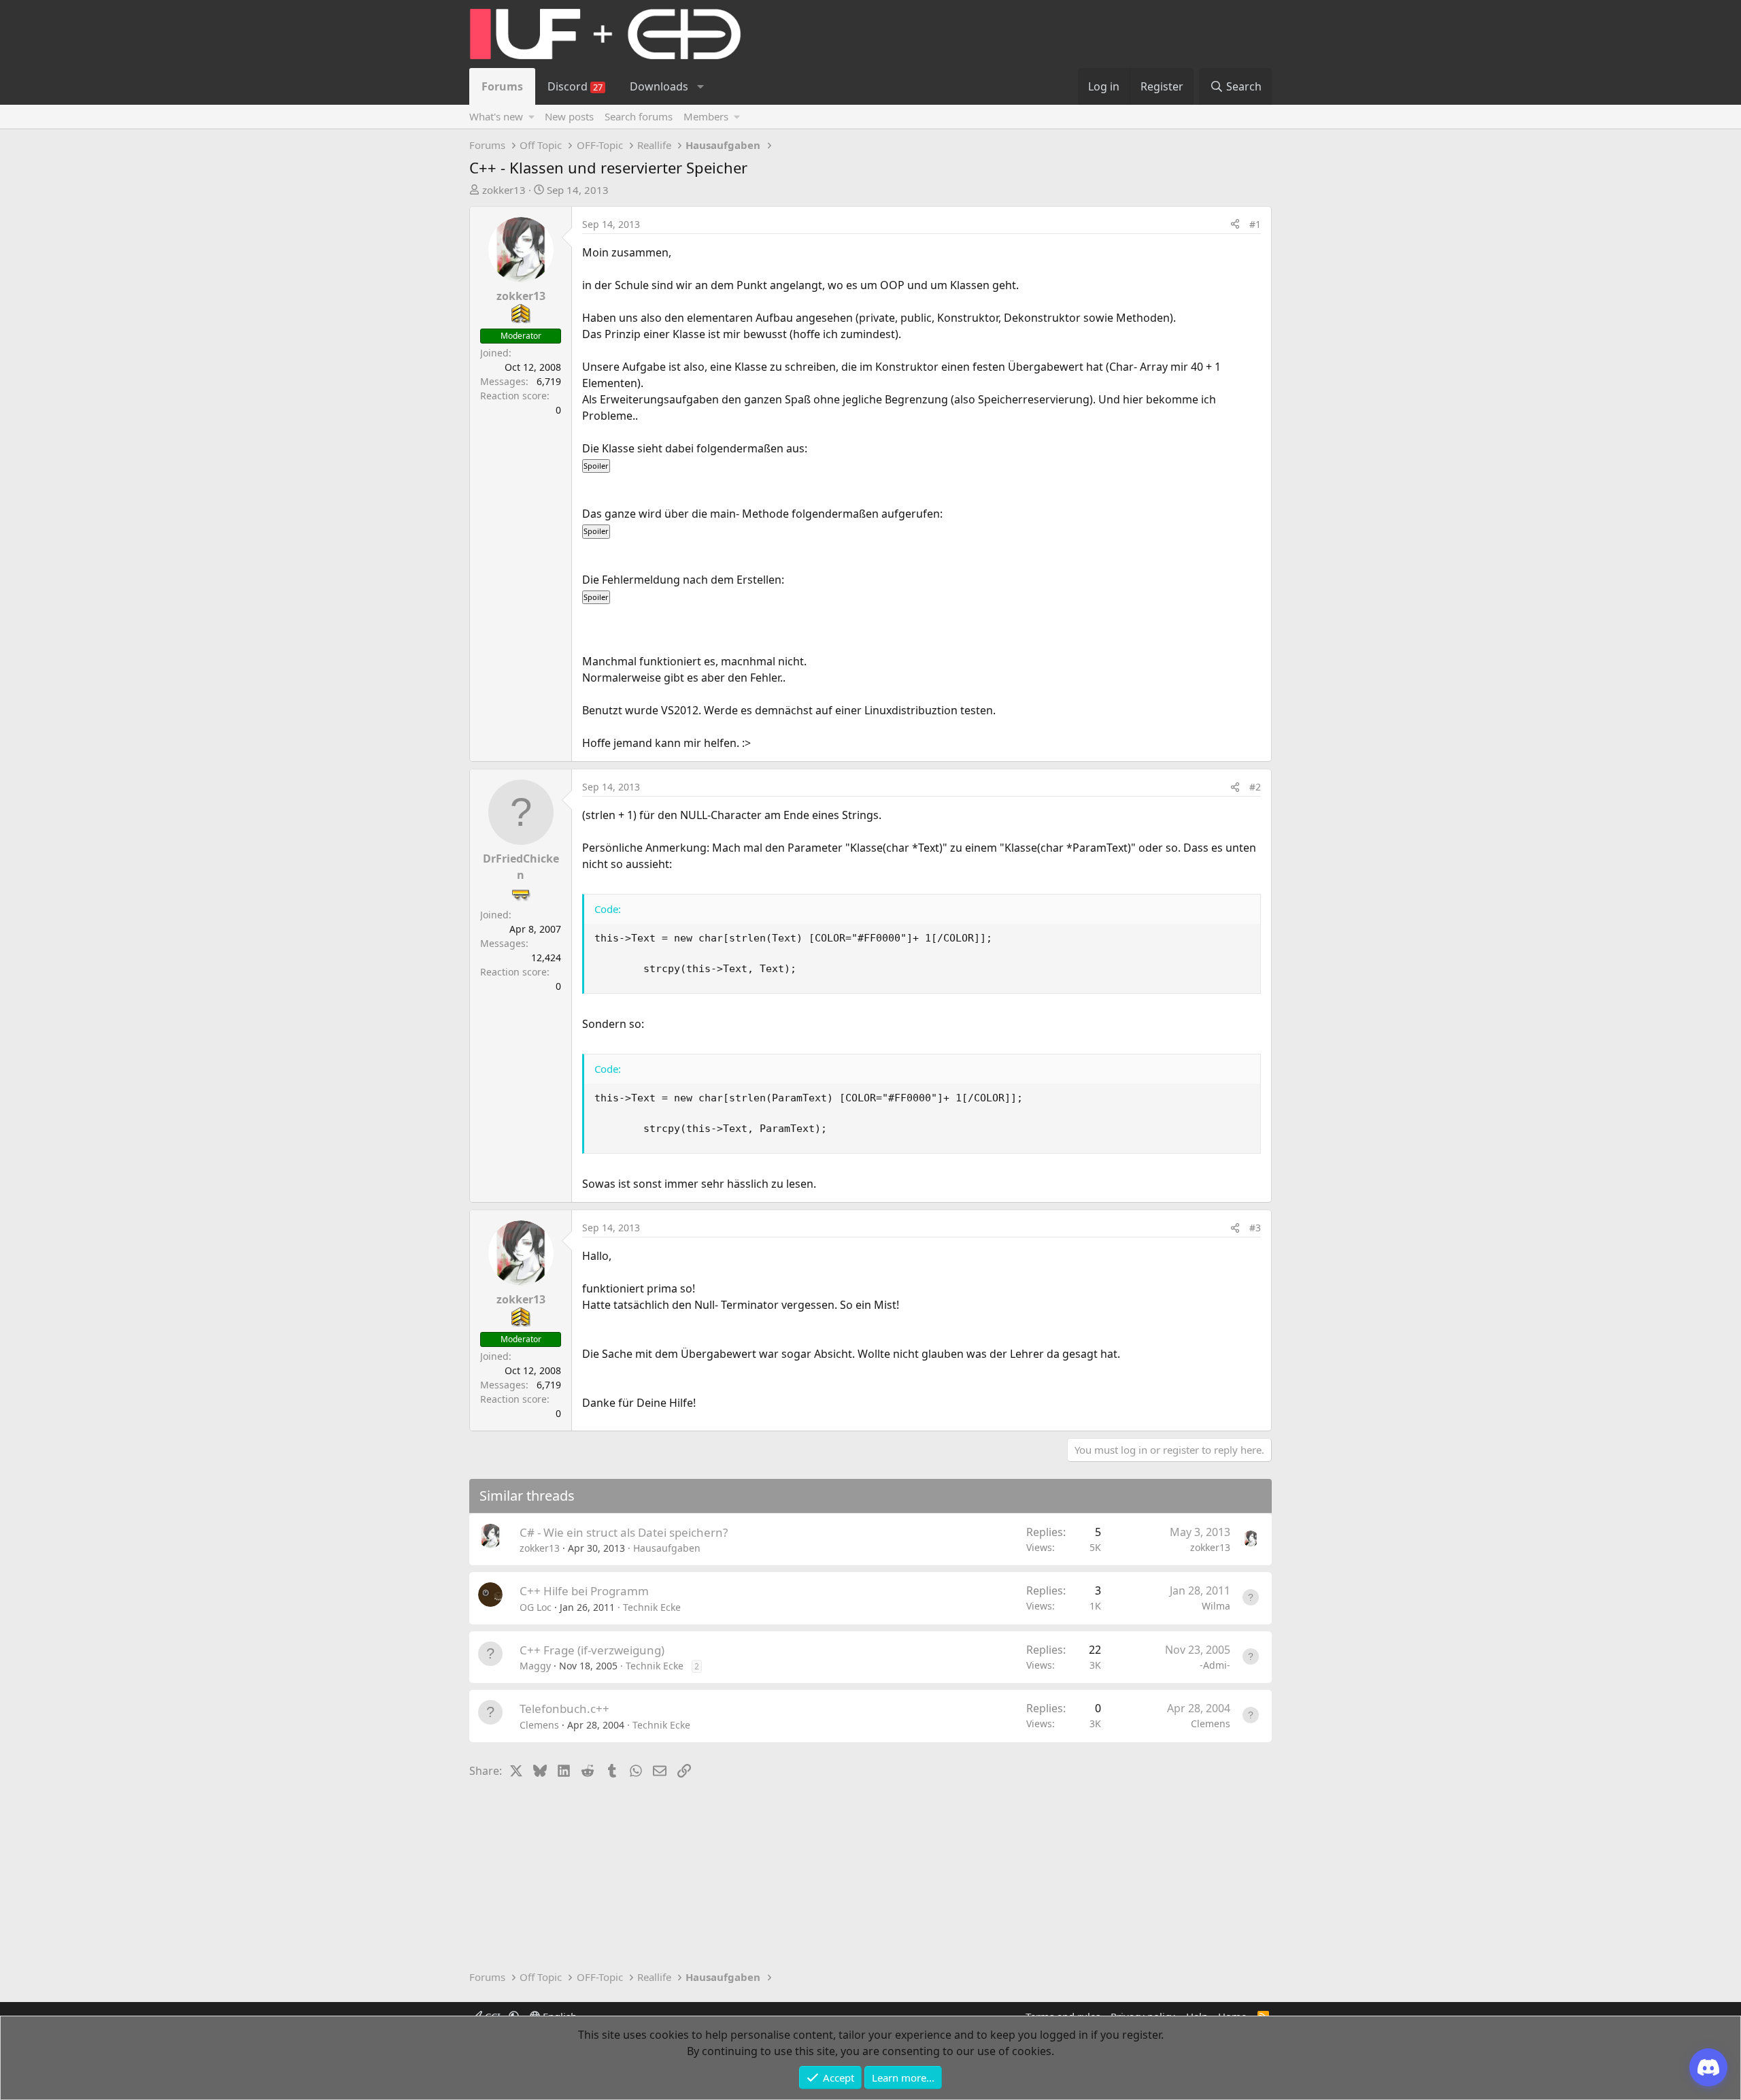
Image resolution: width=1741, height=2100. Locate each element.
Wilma (1216, 1606)
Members (706, 116)
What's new (496, 116)
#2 (1255, 787)
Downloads (659, 86)
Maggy (535, 1666)
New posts (569, 116)
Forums (502, 86)
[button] (700, 86)
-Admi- (1215, 1665)
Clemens (539, 1725)
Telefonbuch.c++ (564, 1709)
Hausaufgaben (667, 1548)
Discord (575, 86)
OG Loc (536, 1607)
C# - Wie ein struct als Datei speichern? (624, 1532)
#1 (1255, 224)
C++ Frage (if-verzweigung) (592, 1650)
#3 (1255, 1228)
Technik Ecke (652, 1607)
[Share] (1235, 224)
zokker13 (504, 190)
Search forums (639, 116)
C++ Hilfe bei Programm (584, 1591)
